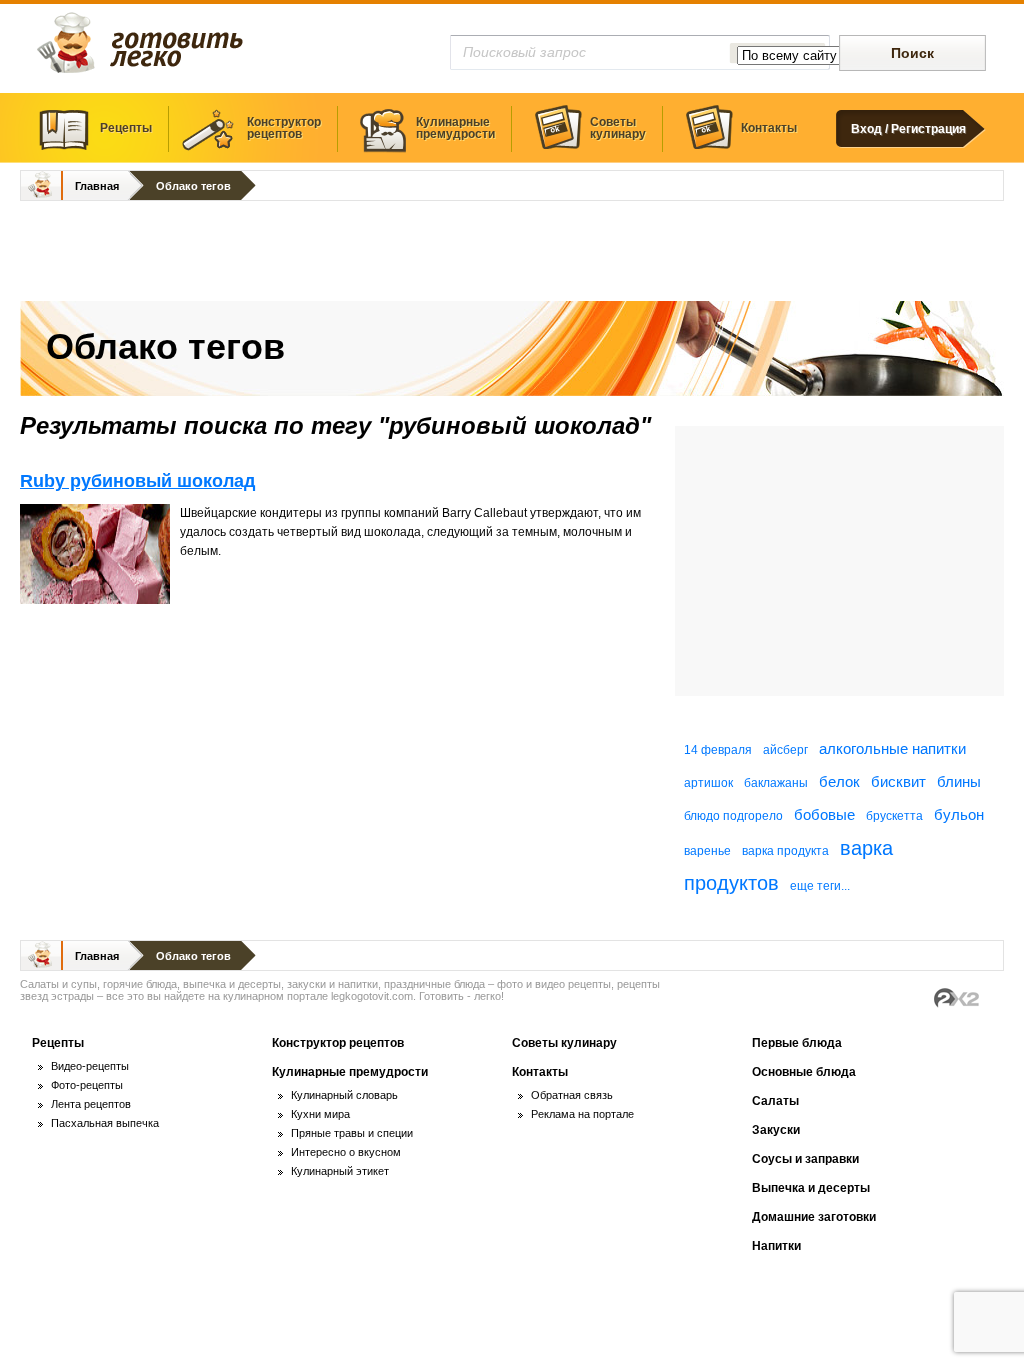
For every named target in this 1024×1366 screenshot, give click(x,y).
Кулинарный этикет (340, 1171)
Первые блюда (797, 1043)
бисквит (898, 781)
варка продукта (785, 851)
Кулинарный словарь (344, 1095)
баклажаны (776, 783)
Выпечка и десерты (811, 1188)
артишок (708, 783)
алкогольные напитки (892, 748)
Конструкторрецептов (284, 128)
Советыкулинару (618, 128)
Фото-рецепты (87, 1085)
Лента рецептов (91, 1104)
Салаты (775, 1101)
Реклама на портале (582, 1114)
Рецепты (126, 128)
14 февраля (718, 750)
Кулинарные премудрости (350, 1072)
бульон (959, 814)
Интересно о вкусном (346, 1152)
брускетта (894, 816)
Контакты (769, 128)
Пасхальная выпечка (105, 1123)
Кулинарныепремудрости (455, 128)
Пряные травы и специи (352, 1133)
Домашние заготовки (814, 1217)
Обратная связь (572, 1095)
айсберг (785, 750)
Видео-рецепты (90, 1066)
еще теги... (820, 886)
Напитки (776, 1246)
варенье (707, 851)
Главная (97, 186)
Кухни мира (320, 1114)
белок (839, 781)
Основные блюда (804, 1072)
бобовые (824, 814)
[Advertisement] (512, 253)
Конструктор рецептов (338, 1043)
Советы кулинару (564, 1043)
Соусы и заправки (805, 1159)
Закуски (776, 1130)
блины (959, 781)
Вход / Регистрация (908, 129)
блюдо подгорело (733, 816)
